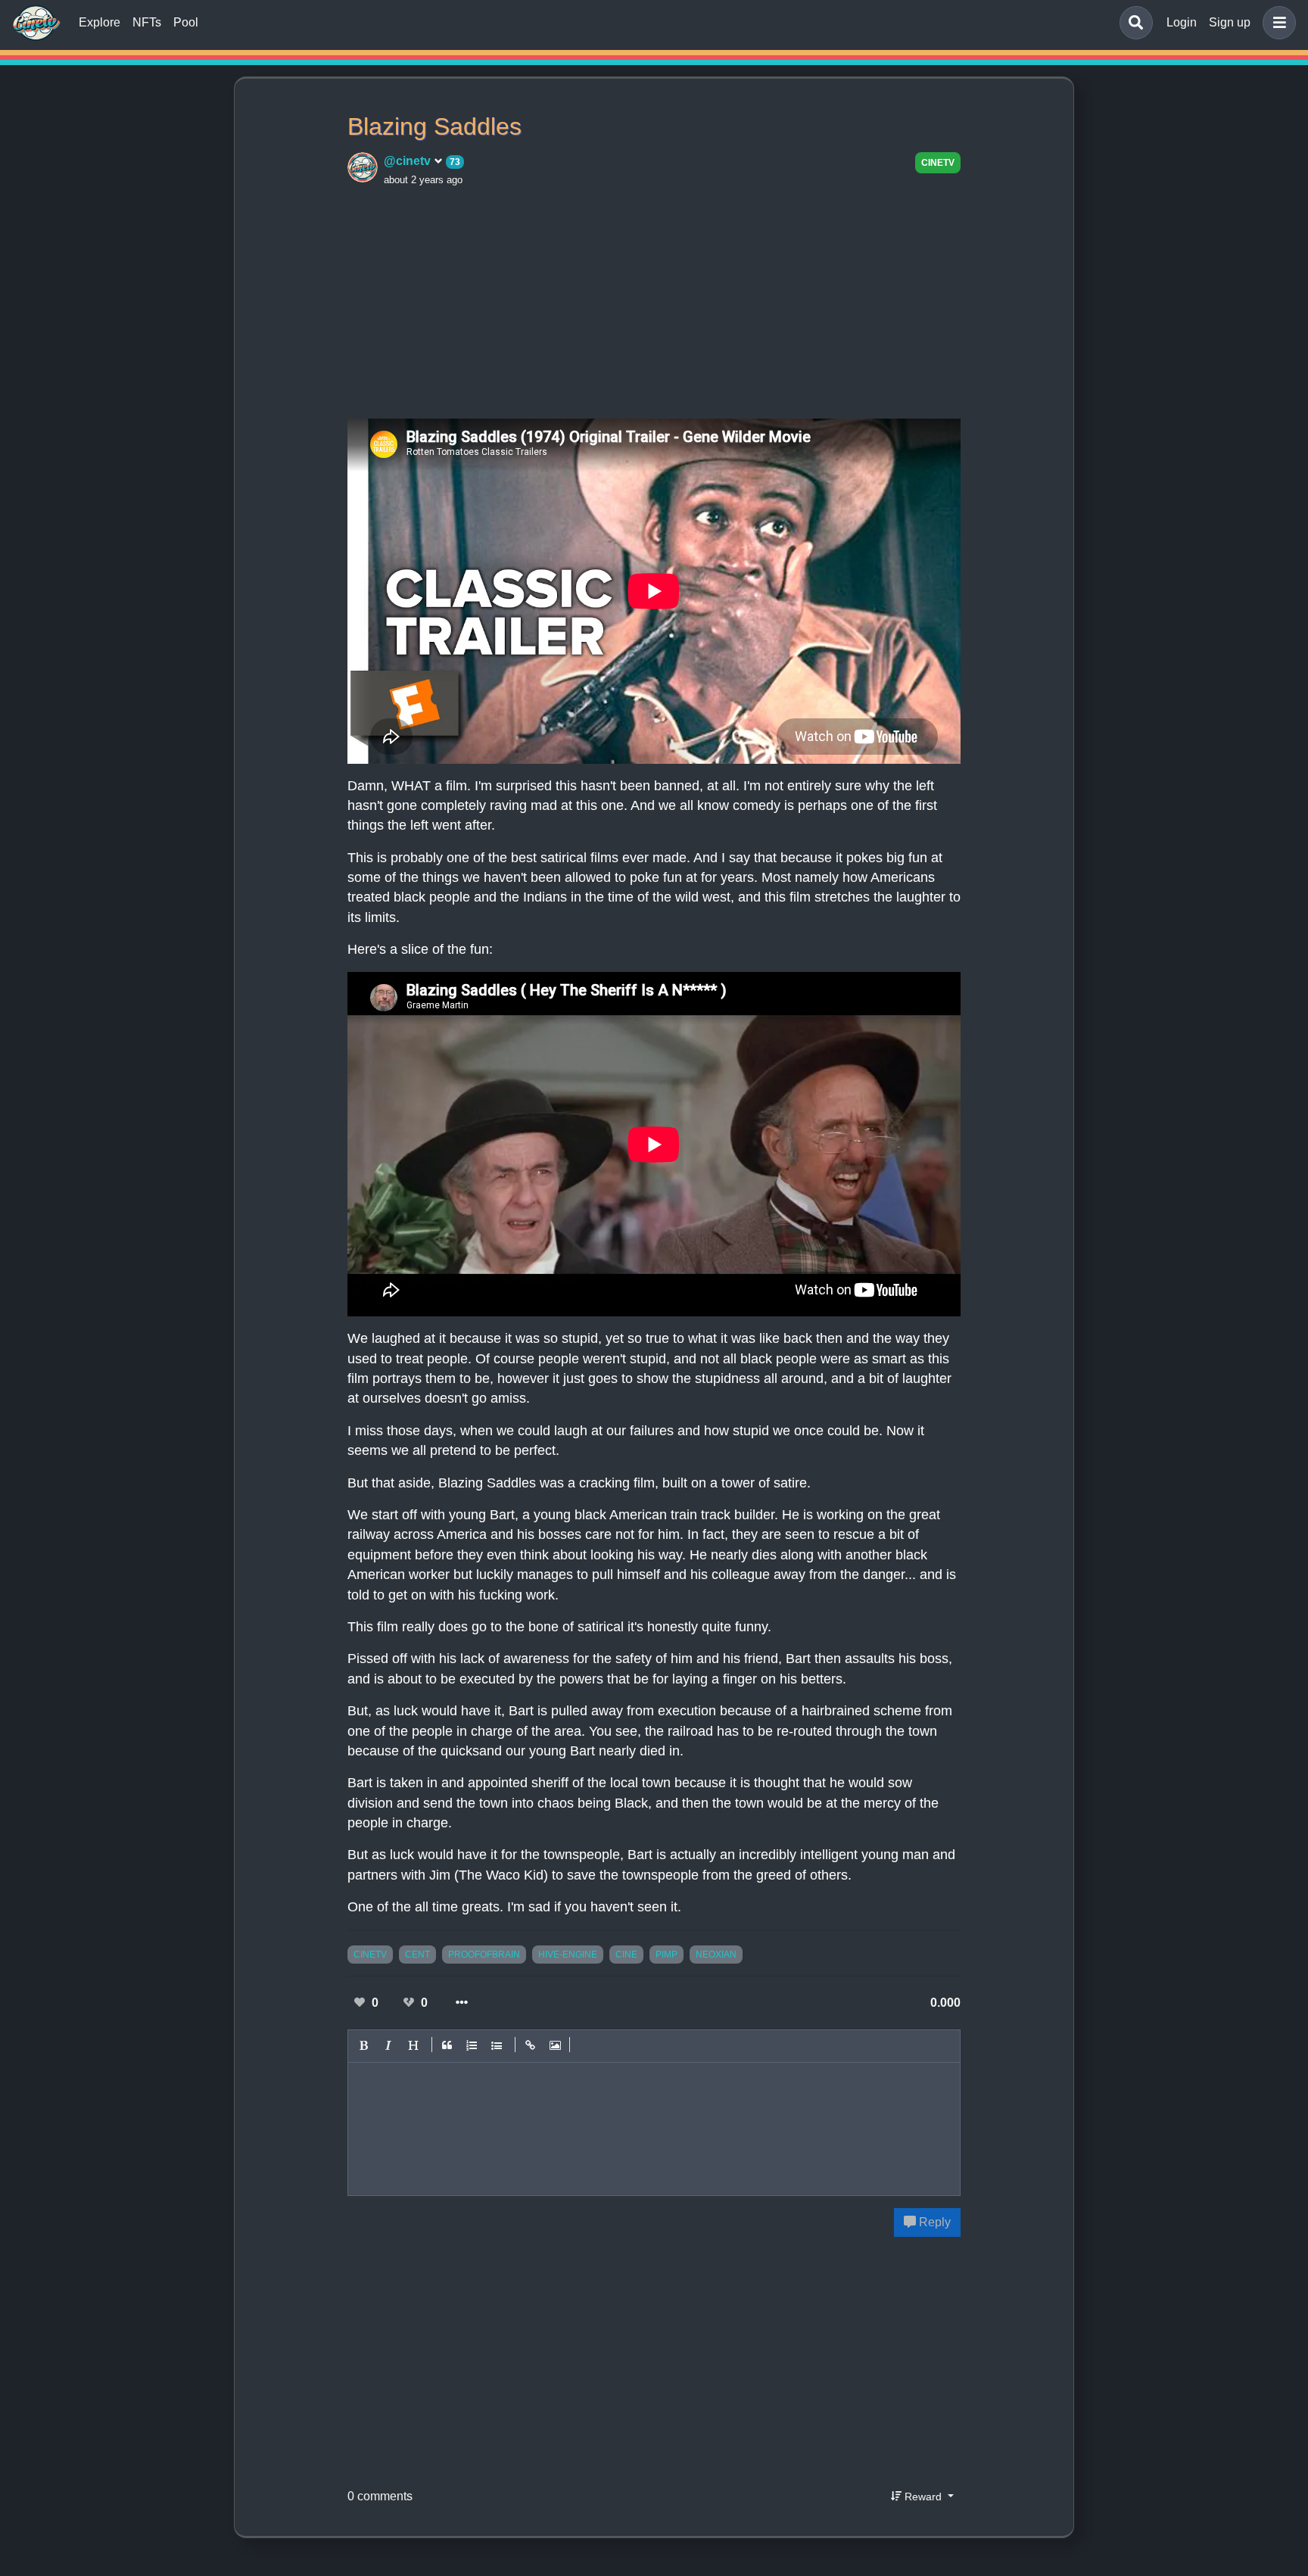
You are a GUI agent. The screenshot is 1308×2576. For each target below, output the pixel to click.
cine (626, 1955)
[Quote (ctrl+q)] (447, 2046)
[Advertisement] (654, 301)
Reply (933, 2222)
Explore (100, 22)
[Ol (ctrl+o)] (472, 2046)
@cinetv (409, 161)
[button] (1276, 23)
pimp (666, 1955)
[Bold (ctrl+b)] (364, 2046)
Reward (923, 2497)
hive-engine (568, 1955)
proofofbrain (484, 1955)
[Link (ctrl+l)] (531, 2046)
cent (417, 1955)
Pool (186, 22)
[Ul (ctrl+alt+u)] (497, 2046)
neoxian (716, 1955)
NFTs (147, 22)
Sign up (1230, 22)
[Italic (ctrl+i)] (389, 2046)
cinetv (938, 163)
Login (1182, 22)
